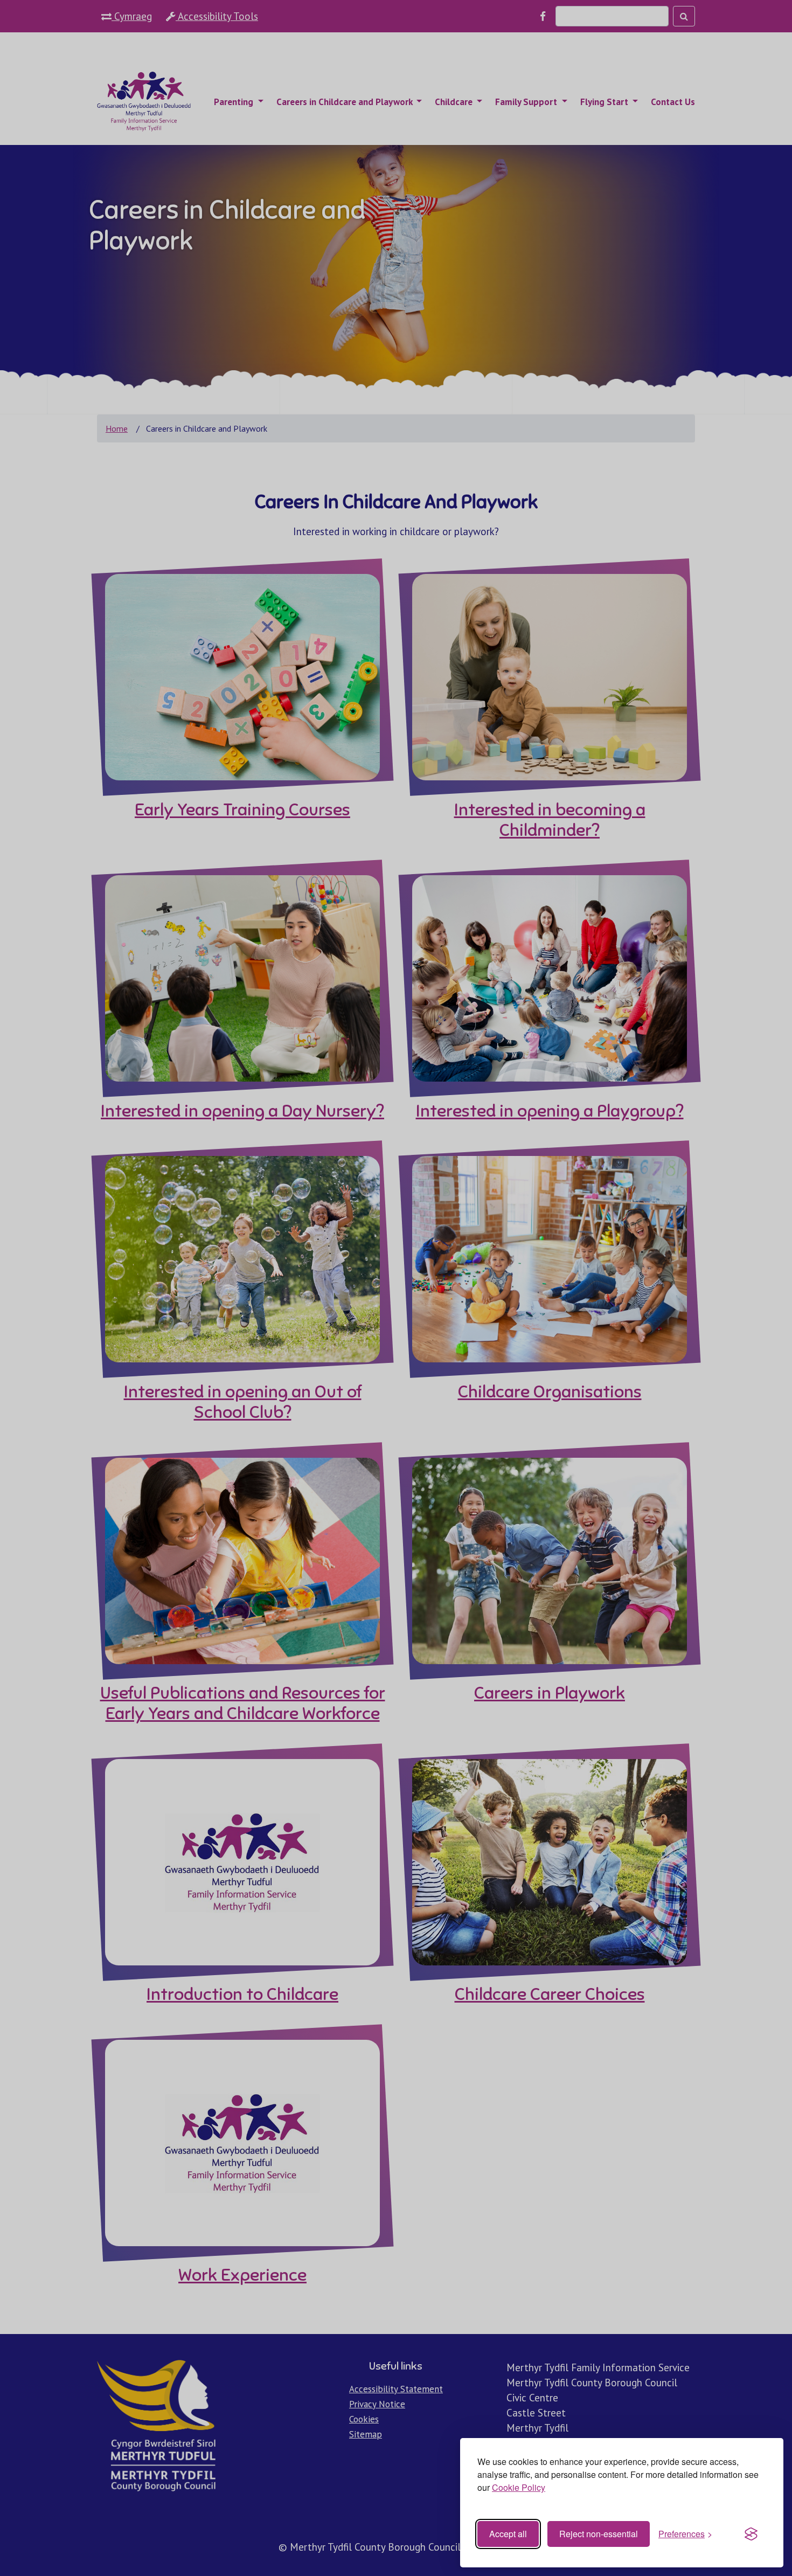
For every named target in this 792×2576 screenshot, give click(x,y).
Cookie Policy (519, 2487)
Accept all (508, 2534)
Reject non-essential (599, 2534)
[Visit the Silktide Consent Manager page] (751, 2534)
